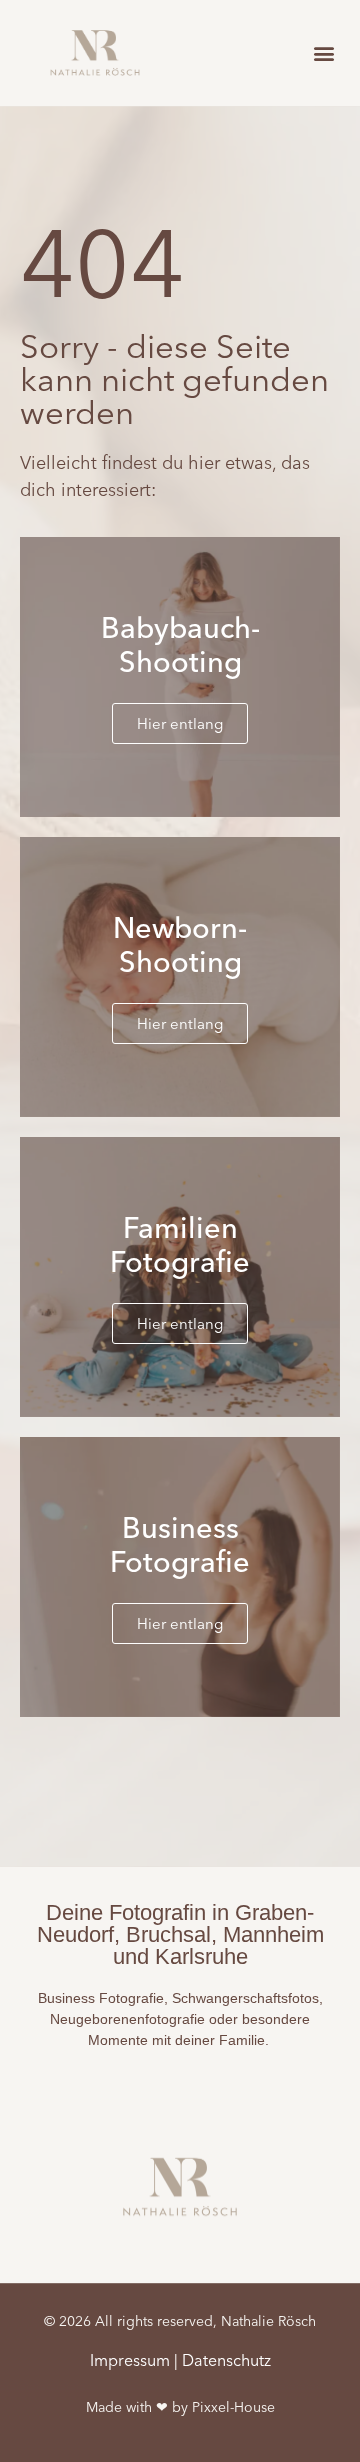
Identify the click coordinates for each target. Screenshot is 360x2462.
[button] (323, 52)
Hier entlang (180, 723)
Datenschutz (226, 2360)
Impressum (130, 2360)
